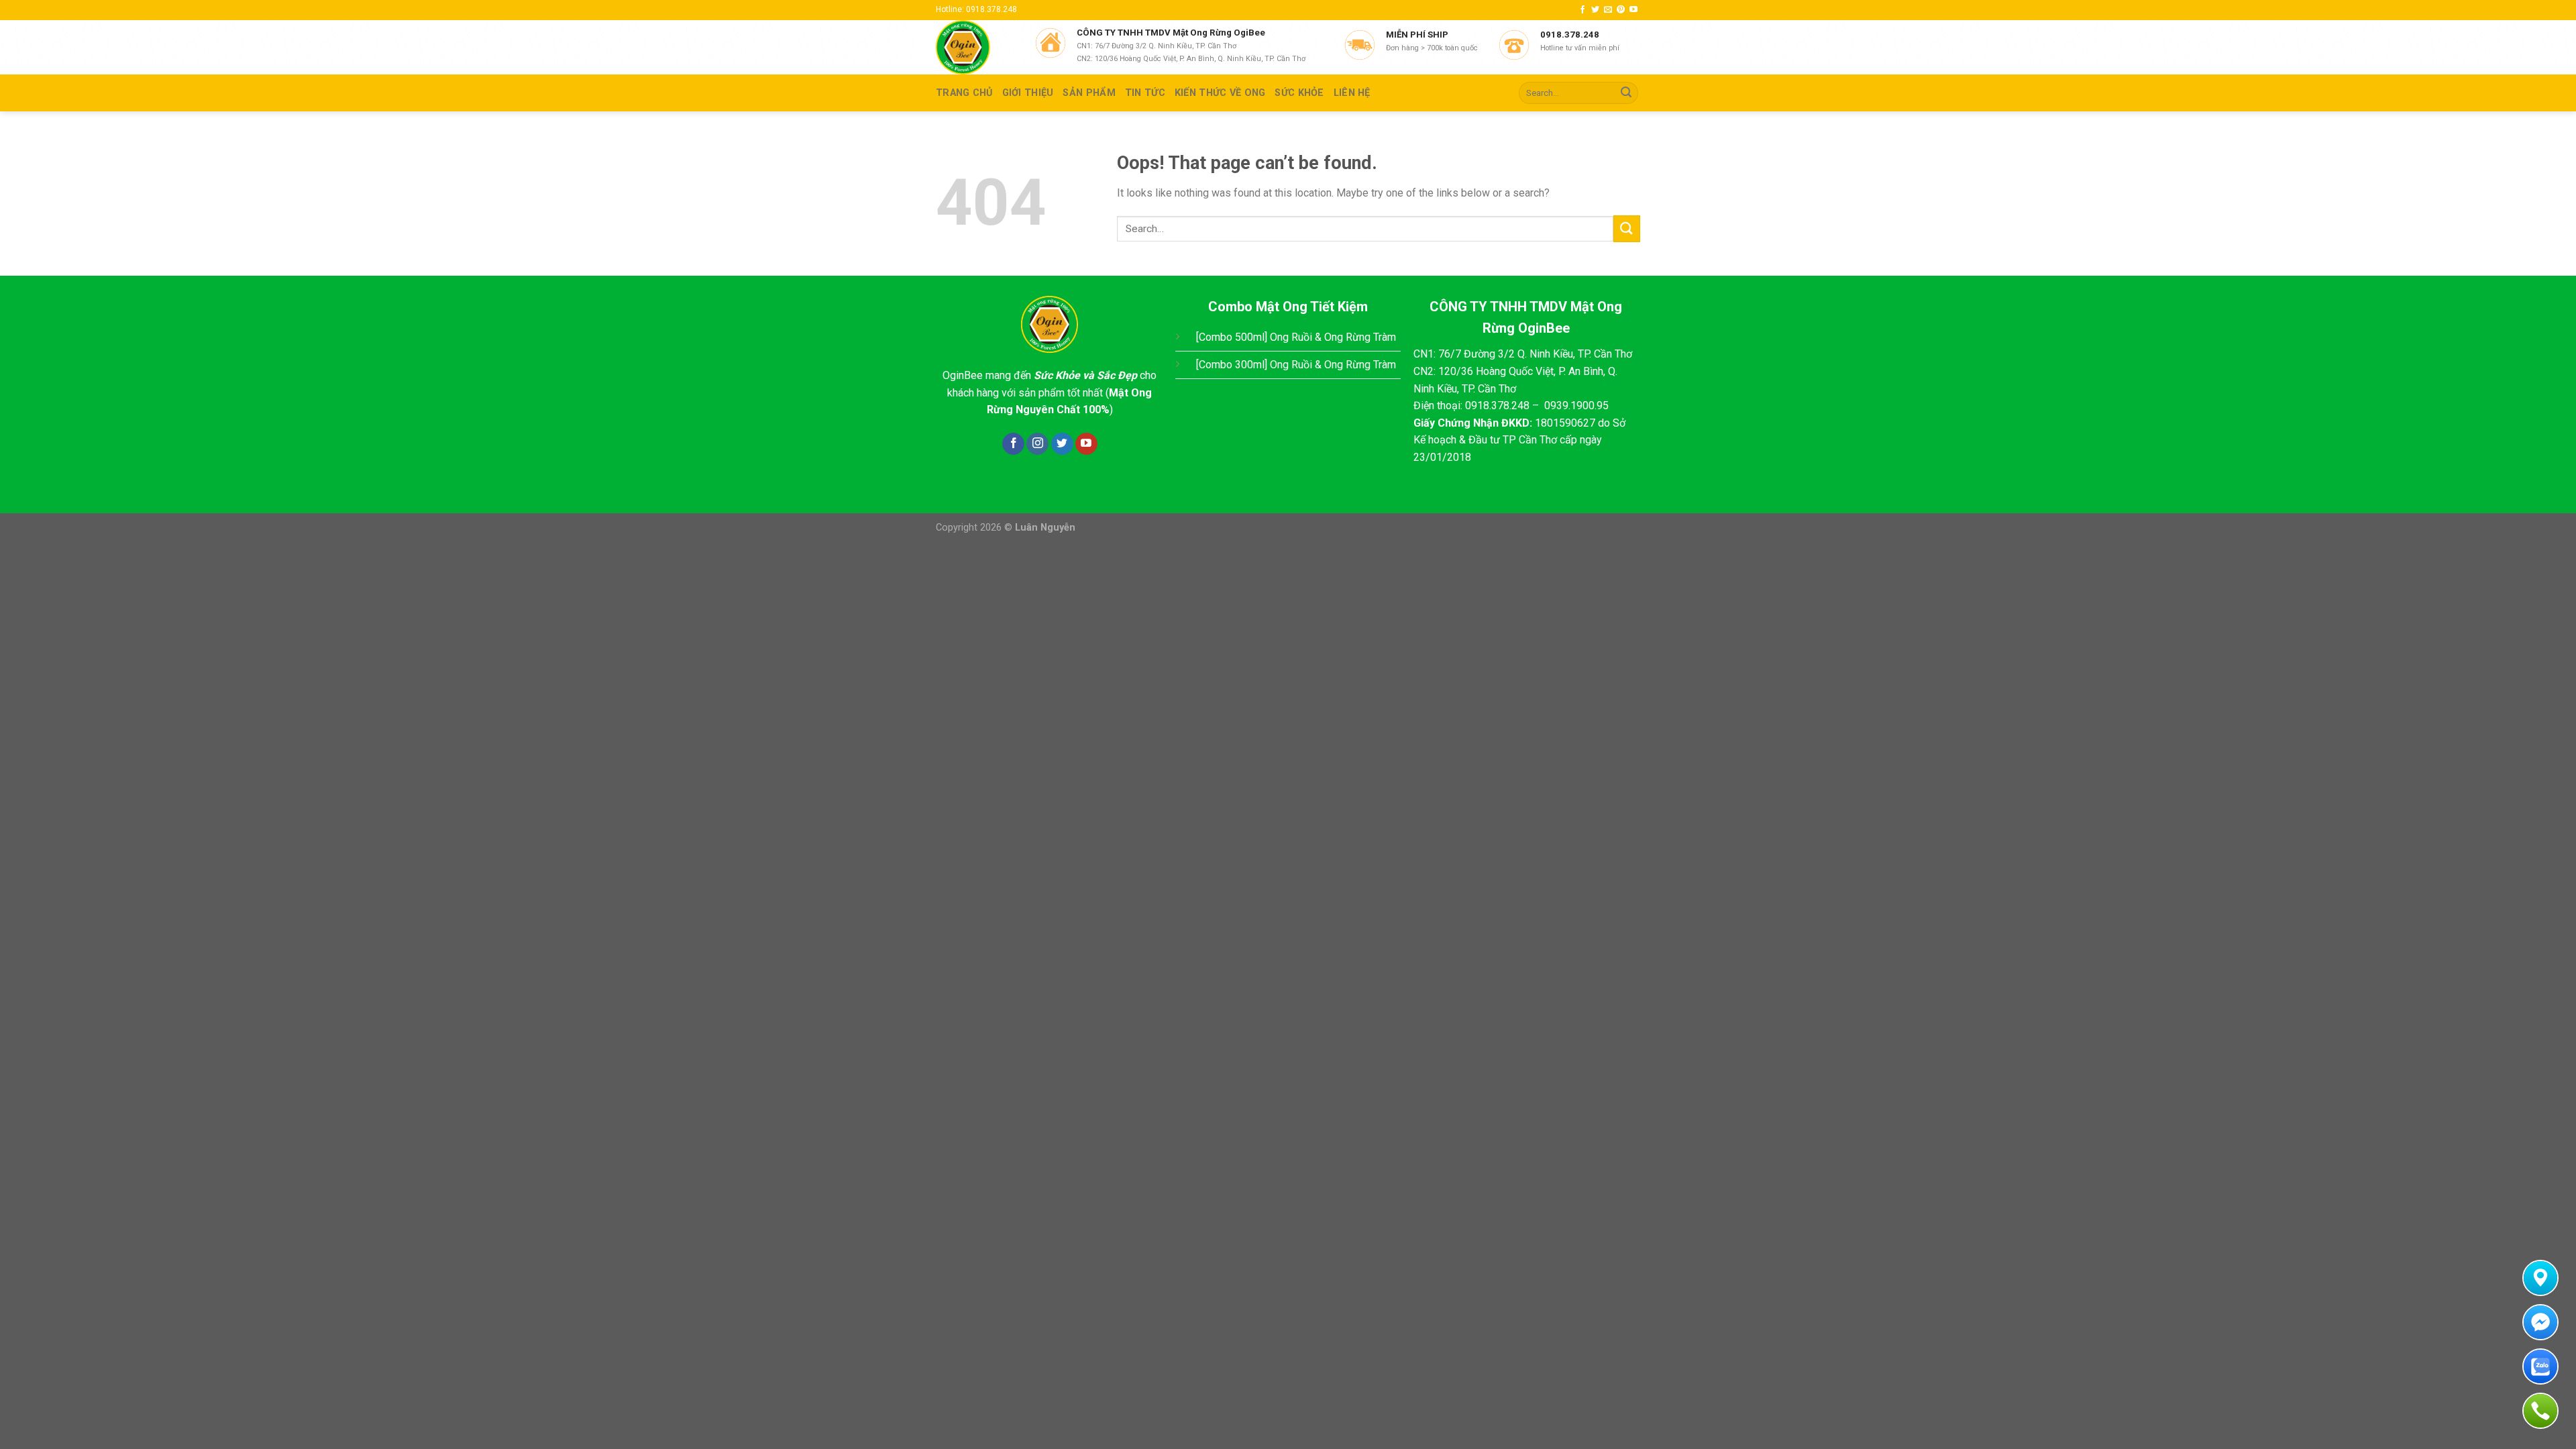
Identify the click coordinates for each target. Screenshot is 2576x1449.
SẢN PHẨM (1089, 93)
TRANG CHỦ (964, 93)
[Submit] (1626, 93)
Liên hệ (1352, 93)
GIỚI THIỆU (1028, 93)
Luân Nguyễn (1045, 528)
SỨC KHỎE (1299, 93)
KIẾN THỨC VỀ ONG (1220, 93)
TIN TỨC (1145, 93)
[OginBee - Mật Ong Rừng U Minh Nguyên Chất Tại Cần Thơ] (975, 47)
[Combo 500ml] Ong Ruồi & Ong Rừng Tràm (1296, 337)
